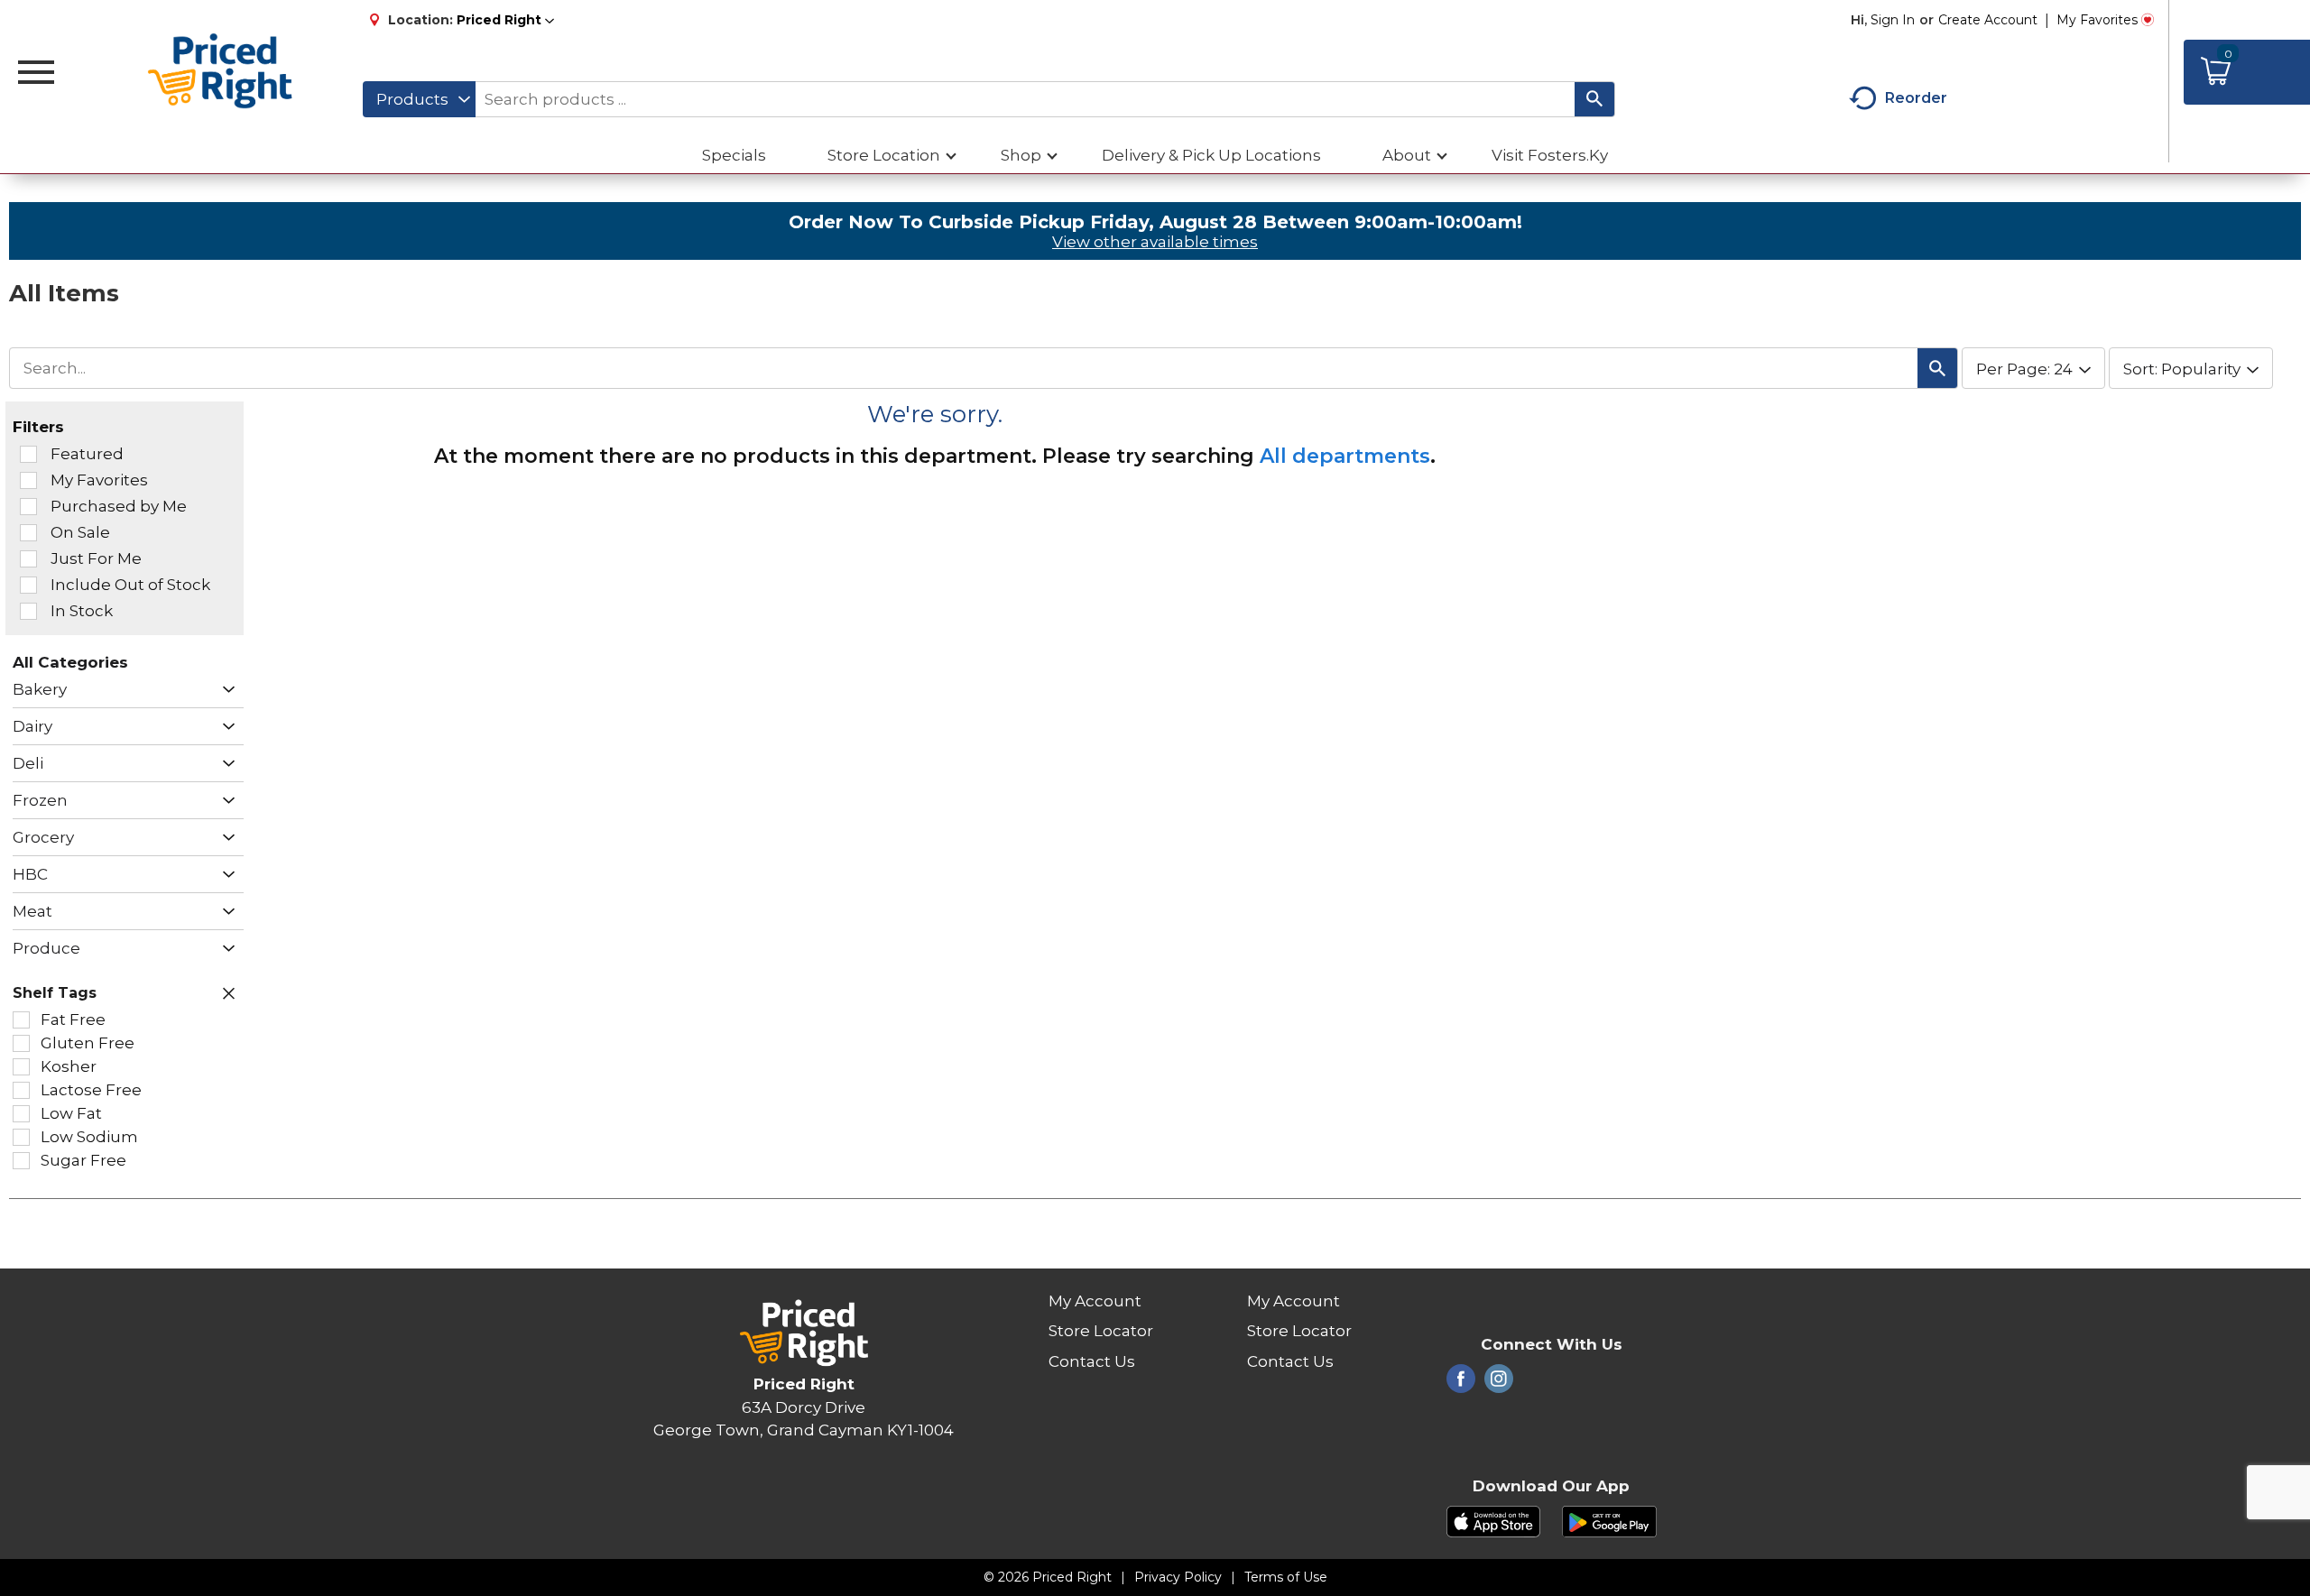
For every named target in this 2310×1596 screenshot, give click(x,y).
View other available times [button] (1155, 242)
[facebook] (1461, 1384)
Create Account (1988, 20)
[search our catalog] (1594, 99)
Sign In (1893, 20)
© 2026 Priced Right (1048, 1577)
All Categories (70, 662)
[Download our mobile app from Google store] (1609, 1520)
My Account (1095, 1301)
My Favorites (2097, 20)
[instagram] (1499, 1384)
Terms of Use (1286, 1577)
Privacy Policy (1178, 1577)
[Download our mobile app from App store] (1494, 1520)
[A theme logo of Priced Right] (221, 72)
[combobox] (419, 99)
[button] (505, 20)
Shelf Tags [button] (55, 993)
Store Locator (1101, 1331)
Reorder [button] (1916, 98)
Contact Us (1092, 1361)
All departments (1345, 456)
